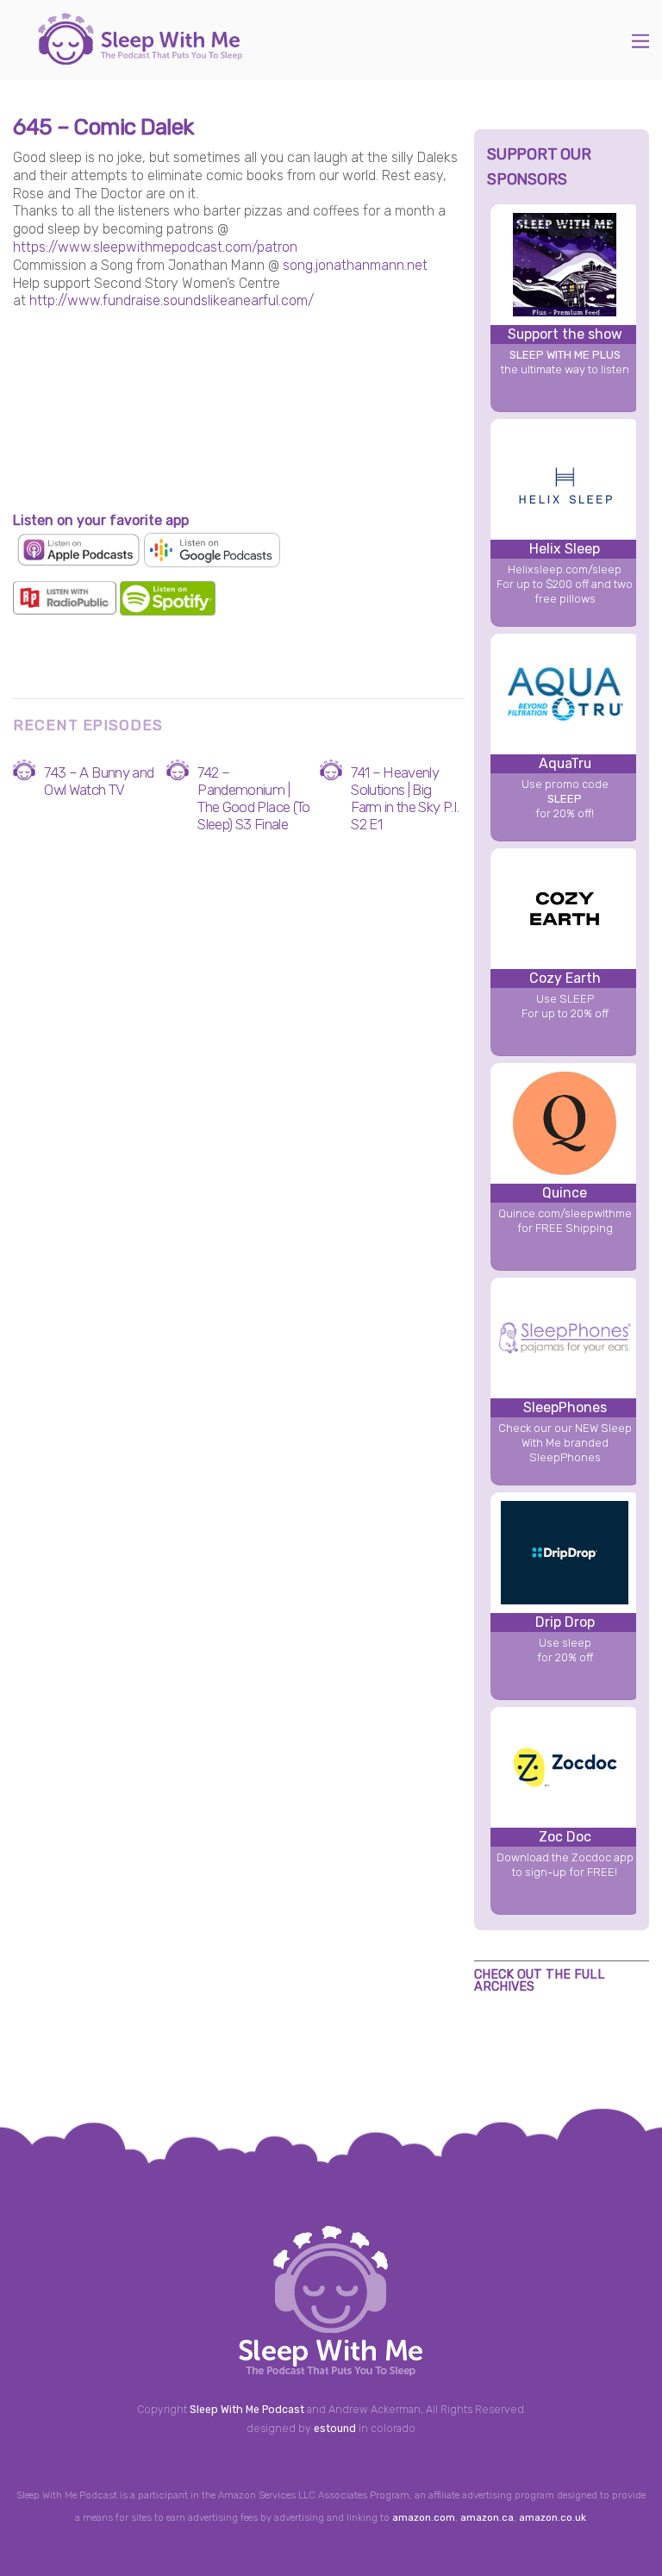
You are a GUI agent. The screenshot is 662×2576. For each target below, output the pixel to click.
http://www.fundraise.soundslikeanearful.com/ (172, 300)
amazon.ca (487, 2517)
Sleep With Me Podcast (247, 2410)
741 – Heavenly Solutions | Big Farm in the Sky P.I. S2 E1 (405, 798)
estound (335, 2429)
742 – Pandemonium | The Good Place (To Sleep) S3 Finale (253, 798)
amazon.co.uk (553, 2517)
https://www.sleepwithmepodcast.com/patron (155, 247)
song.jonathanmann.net (355, 265)
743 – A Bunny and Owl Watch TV (99, 781)
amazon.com (424, 2517)
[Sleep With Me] (140, 56)
